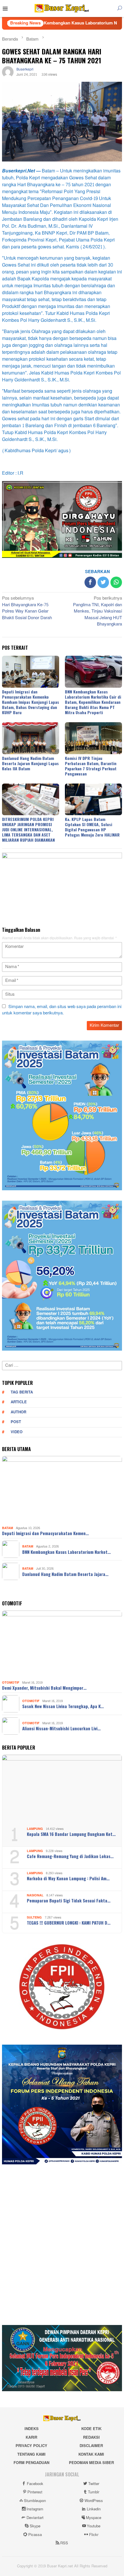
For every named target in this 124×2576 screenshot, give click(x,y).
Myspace (94, 2518)
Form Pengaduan (31, 2463)
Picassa (35, 2535)
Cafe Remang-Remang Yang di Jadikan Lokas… (70, 1856)
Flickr (94, 2535)
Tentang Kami (31, 2455)
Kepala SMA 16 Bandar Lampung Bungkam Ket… (71, 1834)
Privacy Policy (31, 2446)
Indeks (32, 2429)
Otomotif (11, 1683)
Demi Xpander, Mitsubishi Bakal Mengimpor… (44, 1688)
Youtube (94, 2526)
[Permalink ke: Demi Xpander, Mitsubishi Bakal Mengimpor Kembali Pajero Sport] (62, 1645)
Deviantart (35, 2518)
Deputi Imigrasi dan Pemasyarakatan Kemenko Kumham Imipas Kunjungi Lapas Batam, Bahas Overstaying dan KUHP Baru (31, 702)
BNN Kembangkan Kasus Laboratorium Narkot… (66, 1552)
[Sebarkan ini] (90, 582)
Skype (35, 2526)
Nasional (35, 1895)
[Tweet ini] (103, 582)
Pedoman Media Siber (91, 2463)
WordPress (94, 2501)
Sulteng (34, 1918)
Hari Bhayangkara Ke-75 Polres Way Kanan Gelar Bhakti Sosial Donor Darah (27, 609)
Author (18, 1412)
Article (19, 1402)
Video (17, 1432)
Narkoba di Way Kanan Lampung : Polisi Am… (68, 1878)
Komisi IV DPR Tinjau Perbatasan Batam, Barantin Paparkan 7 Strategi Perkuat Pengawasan (91, 766)
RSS (64, 2543)
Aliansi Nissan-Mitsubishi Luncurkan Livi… (61, 1728)
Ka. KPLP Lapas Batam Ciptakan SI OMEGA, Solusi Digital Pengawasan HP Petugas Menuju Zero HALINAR (92, 827)
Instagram (35, 2509)
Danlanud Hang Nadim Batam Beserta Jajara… (65, 1574)
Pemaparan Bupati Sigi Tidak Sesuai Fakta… (69, 1900)
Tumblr (94, 2492)
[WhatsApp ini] (116, 582)
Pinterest (35, 2492)
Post (16, 1422)
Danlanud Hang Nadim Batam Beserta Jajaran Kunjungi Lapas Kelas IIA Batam (30, 763)
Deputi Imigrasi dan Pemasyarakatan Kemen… (45, 1533)
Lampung (35, 1829)
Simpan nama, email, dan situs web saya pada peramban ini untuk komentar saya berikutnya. (62, 1010)
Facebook (35, 2484)
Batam (7, 1528)
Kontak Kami (91, 2455)
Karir (31, 2438)
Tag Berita (22, 1392)
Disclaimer (91, 2446)
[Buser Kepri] (62, 10)
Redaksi (91, 2438)
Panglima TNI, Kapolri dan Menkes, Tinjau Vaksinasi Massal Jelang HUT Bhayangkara (97, 612)
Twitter (94, 2484)
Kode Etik (91, 2429)
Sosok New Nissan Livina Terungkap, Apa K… (63, 1706)
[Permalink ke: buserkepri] (8, 74)
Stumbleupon (35, 2501)
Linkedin (94, 2509)
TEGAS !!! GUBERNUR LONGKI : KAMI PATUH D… (69, 1923)
